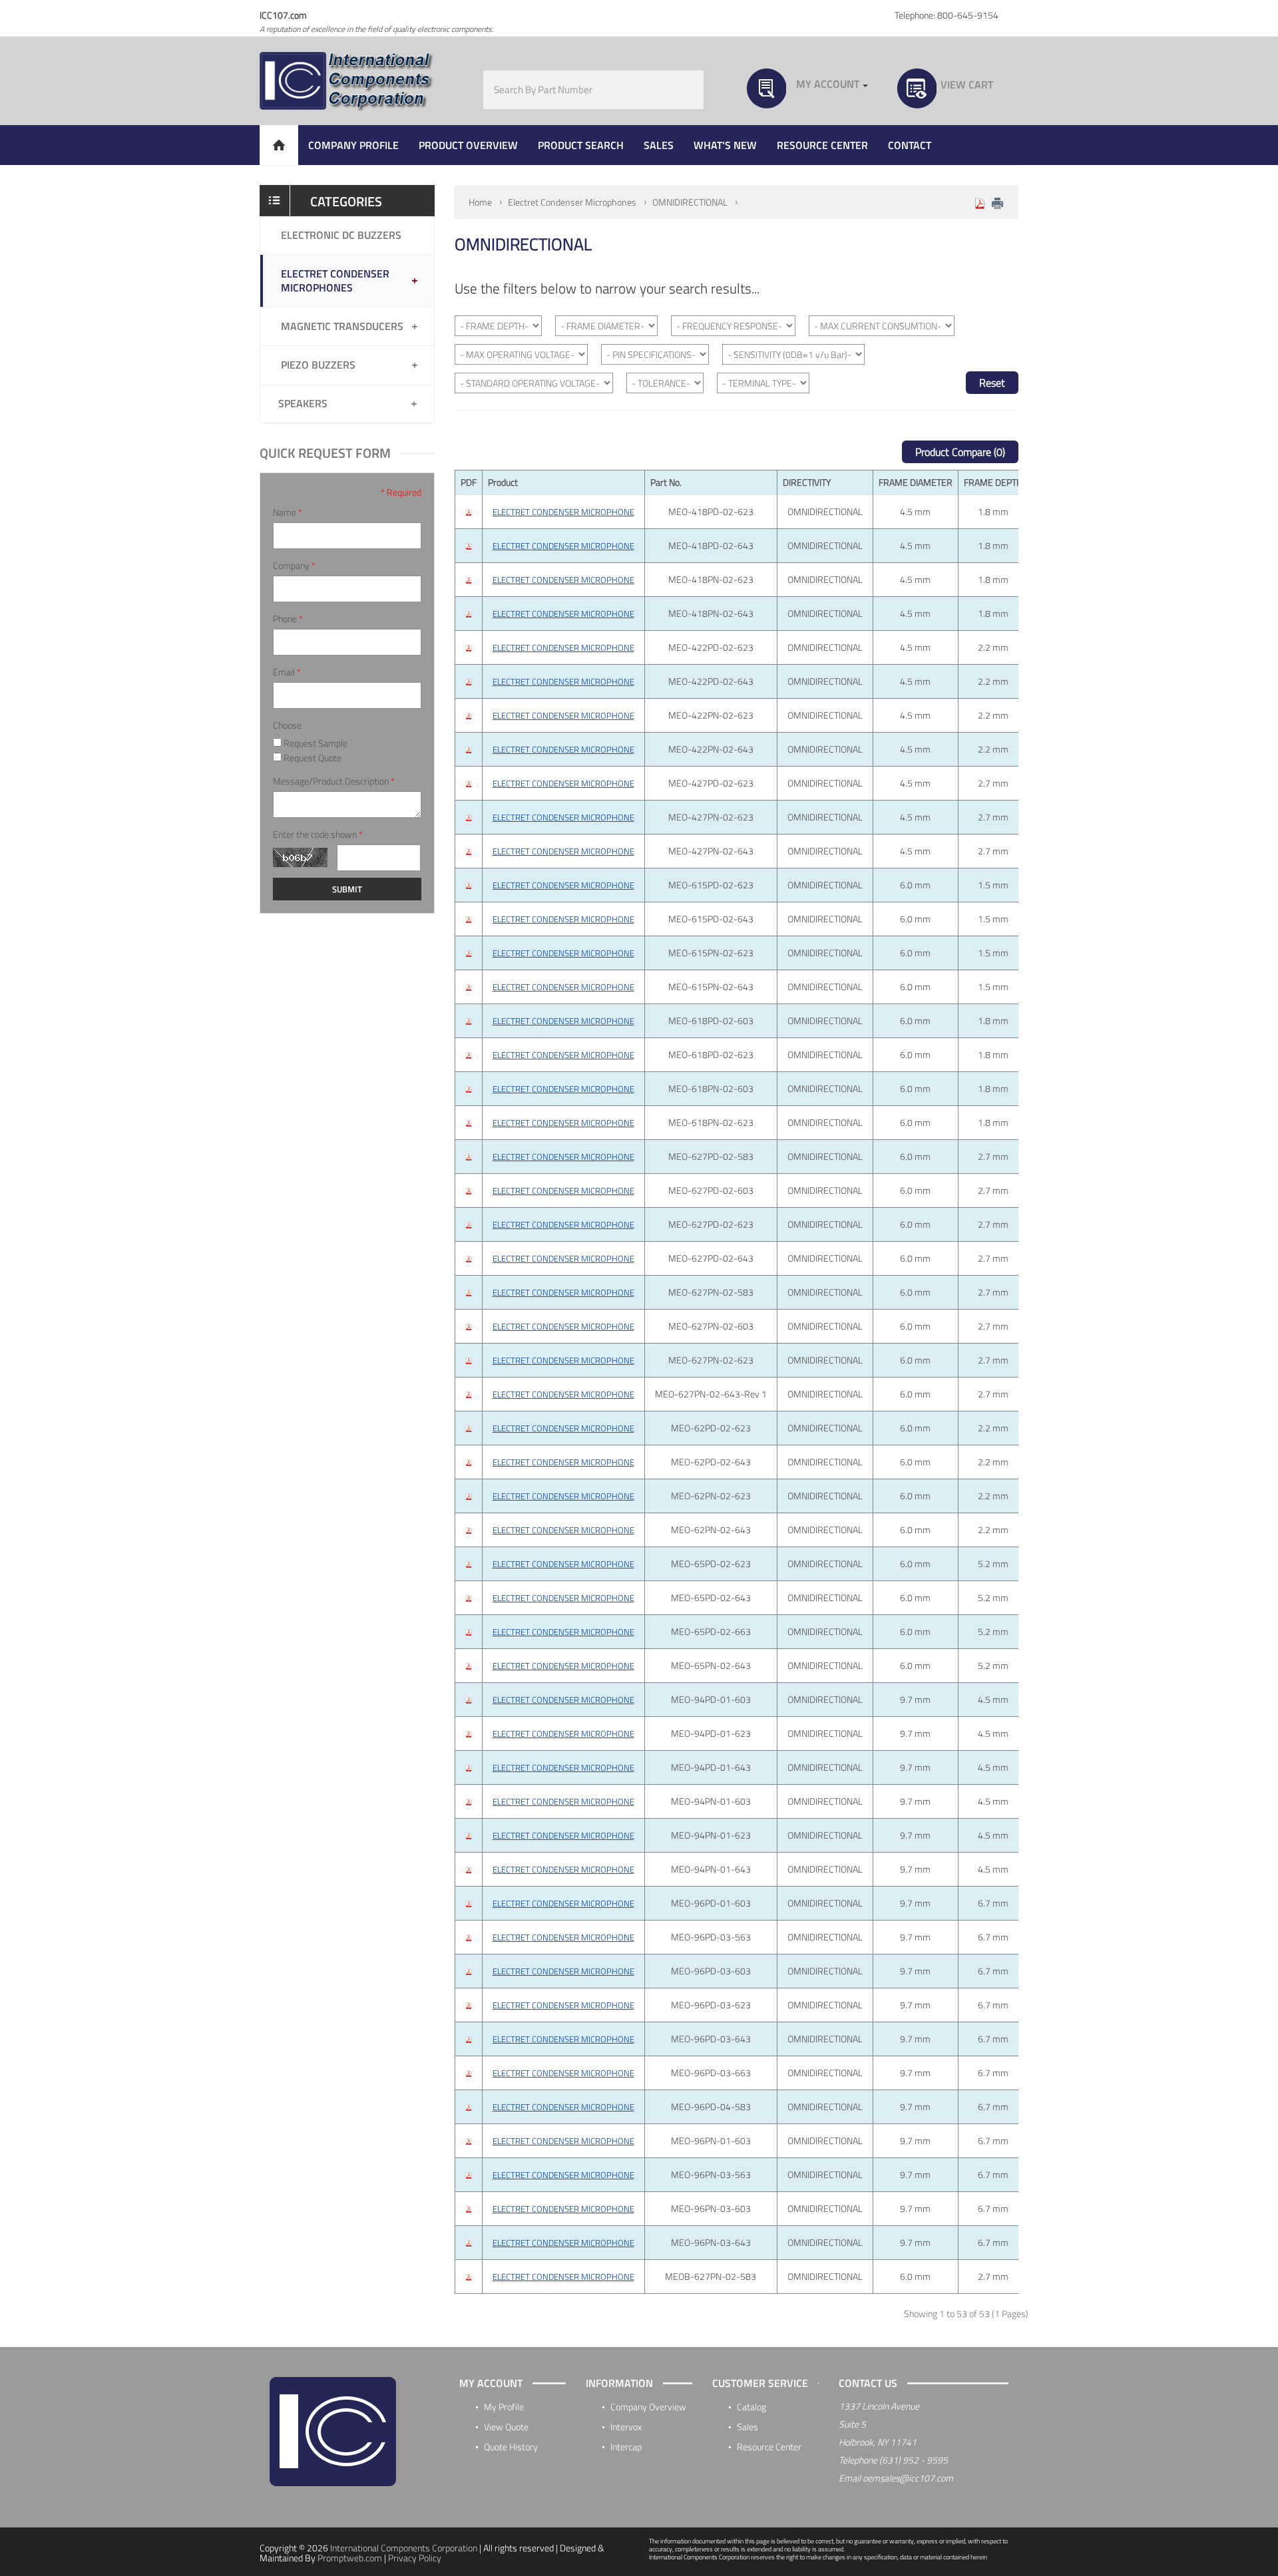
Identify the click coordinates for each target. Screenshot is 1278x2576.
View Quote (506, 2427)
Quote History (511, 2447)
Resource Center (769, 2447)
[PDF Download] (980, 202)
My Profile (504, 2407)
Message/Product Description (334, 781)
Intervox (626, 2427)
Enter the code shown (318, 834)
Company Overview (648, 2407)
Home (480, 202)
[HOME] (279, 145)
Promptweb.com (350, 2558)
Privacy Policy (415, 2558)
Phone (288, 619)
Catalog (751, 2407)
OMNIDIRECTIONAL (690, 202)
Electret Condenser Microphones (572, 202)
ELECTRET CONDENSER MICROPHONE (563, 512)
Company (294, 566)
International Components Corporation (404, 2548)
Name (288, 512)
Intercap (626, 2447)
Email (287, 672)
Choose (287, 725)
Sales (747, 2427)
